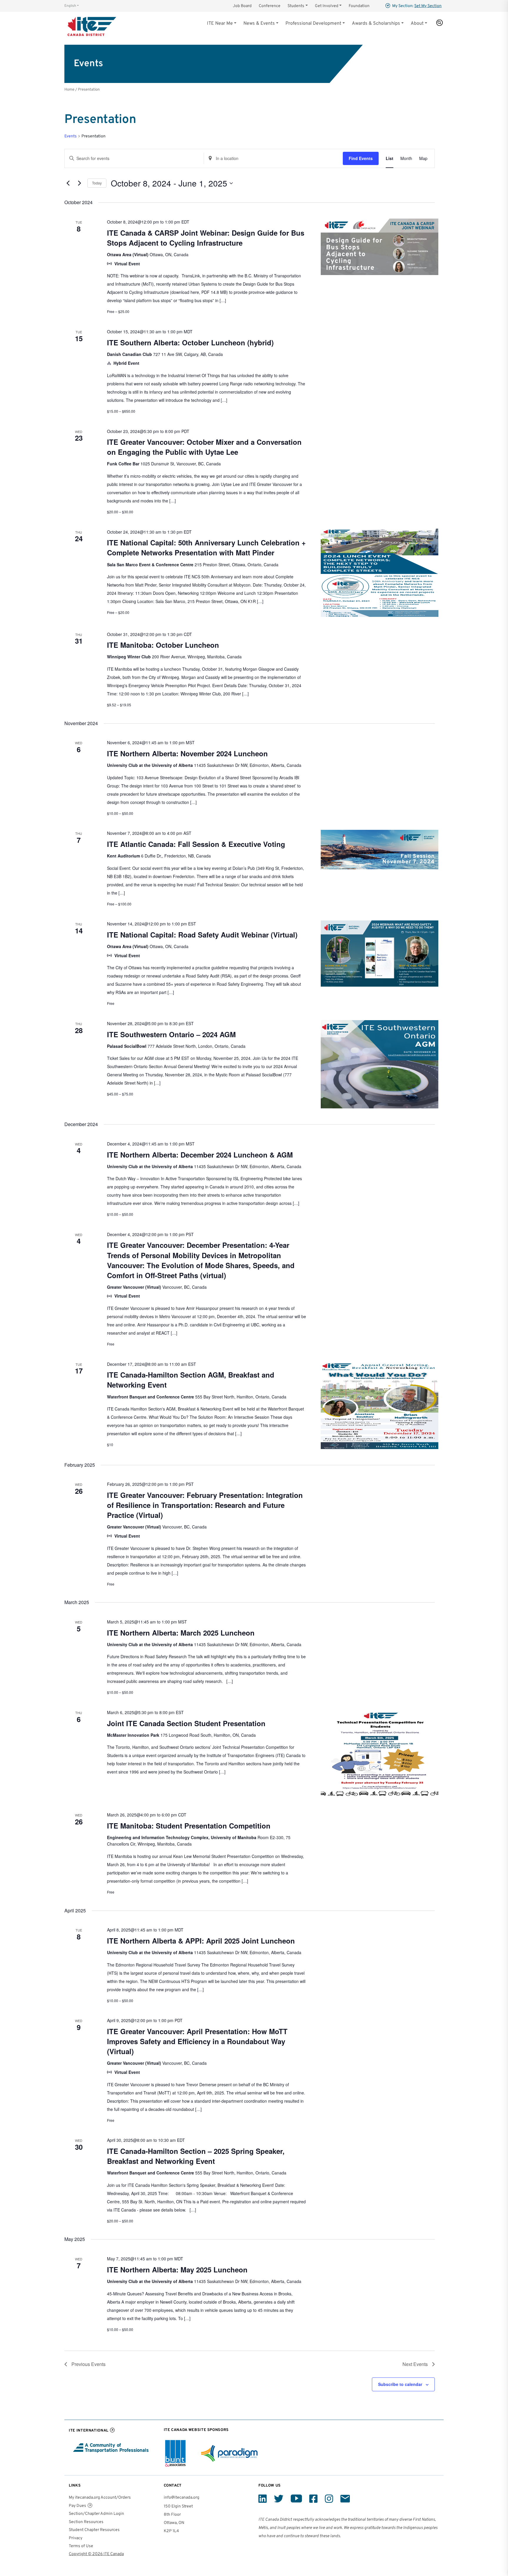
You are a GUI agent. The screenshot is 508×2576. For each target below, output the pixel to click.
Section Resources (86, 2522)
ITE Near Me (220, 24)
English (70, 6)
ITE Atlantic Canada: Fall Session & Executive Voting (196, 844)
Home (69, 90)
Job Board (242, 6)
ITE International (89, 2431)
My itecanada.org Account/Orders (100, 2498)
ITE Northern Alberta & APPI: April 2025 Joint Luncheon (201, 1941)
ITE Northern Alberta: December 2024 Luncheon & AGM (200, 1155)
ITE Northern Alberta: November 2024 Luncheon (187, 753)
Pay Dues (77, 2506)
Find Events (361, 158)
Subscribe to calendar (400, 2384)
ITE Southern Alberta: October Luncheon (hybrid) (190, 342)
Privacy (76, 2538)
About (417, 24)
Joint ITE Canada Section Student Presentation (186, 1723)
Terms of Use (81, 2546)
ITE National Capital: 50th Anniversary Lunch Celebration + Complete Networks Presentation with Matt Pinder (206, 547)
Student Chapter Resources (94, 2530)
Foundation (359, 6)
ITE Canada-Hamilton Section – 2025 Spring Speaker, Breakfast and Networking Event (196, 2156)
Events (71, 136)
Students (296, 6)
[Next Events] (79, 183)
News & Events (259, 24)
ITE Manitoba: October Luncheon (163, 645)
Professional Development (313, 24)
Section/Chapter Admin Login (96, 2514)
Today (97, 183)
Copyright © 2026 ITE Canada (96, 2554)
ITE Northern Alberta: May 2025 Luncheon (177, 2269)
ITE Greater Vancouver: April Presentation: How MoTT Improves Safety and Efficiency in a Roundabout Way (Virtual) (197, 2041)
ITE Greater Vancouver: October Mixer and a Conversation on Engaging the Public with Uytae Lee (204, 447)
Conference (270, 6)
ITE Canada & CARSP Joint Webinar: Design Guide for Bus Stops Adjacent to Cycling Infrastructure (206, 238)
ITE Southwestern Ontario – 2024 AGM (171, 1034)
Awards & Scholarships (376, 24)
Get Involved (327, 6)
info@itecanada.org (182, 2498)
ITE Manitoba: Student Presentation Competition (189, 1826)
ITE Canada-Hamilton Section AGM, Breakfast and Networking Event (191, 1380)
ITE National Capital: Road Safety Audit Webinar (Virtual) (202, 935)
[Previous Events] (68, 183)
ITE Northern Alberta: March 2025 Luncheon (181, 1633)
